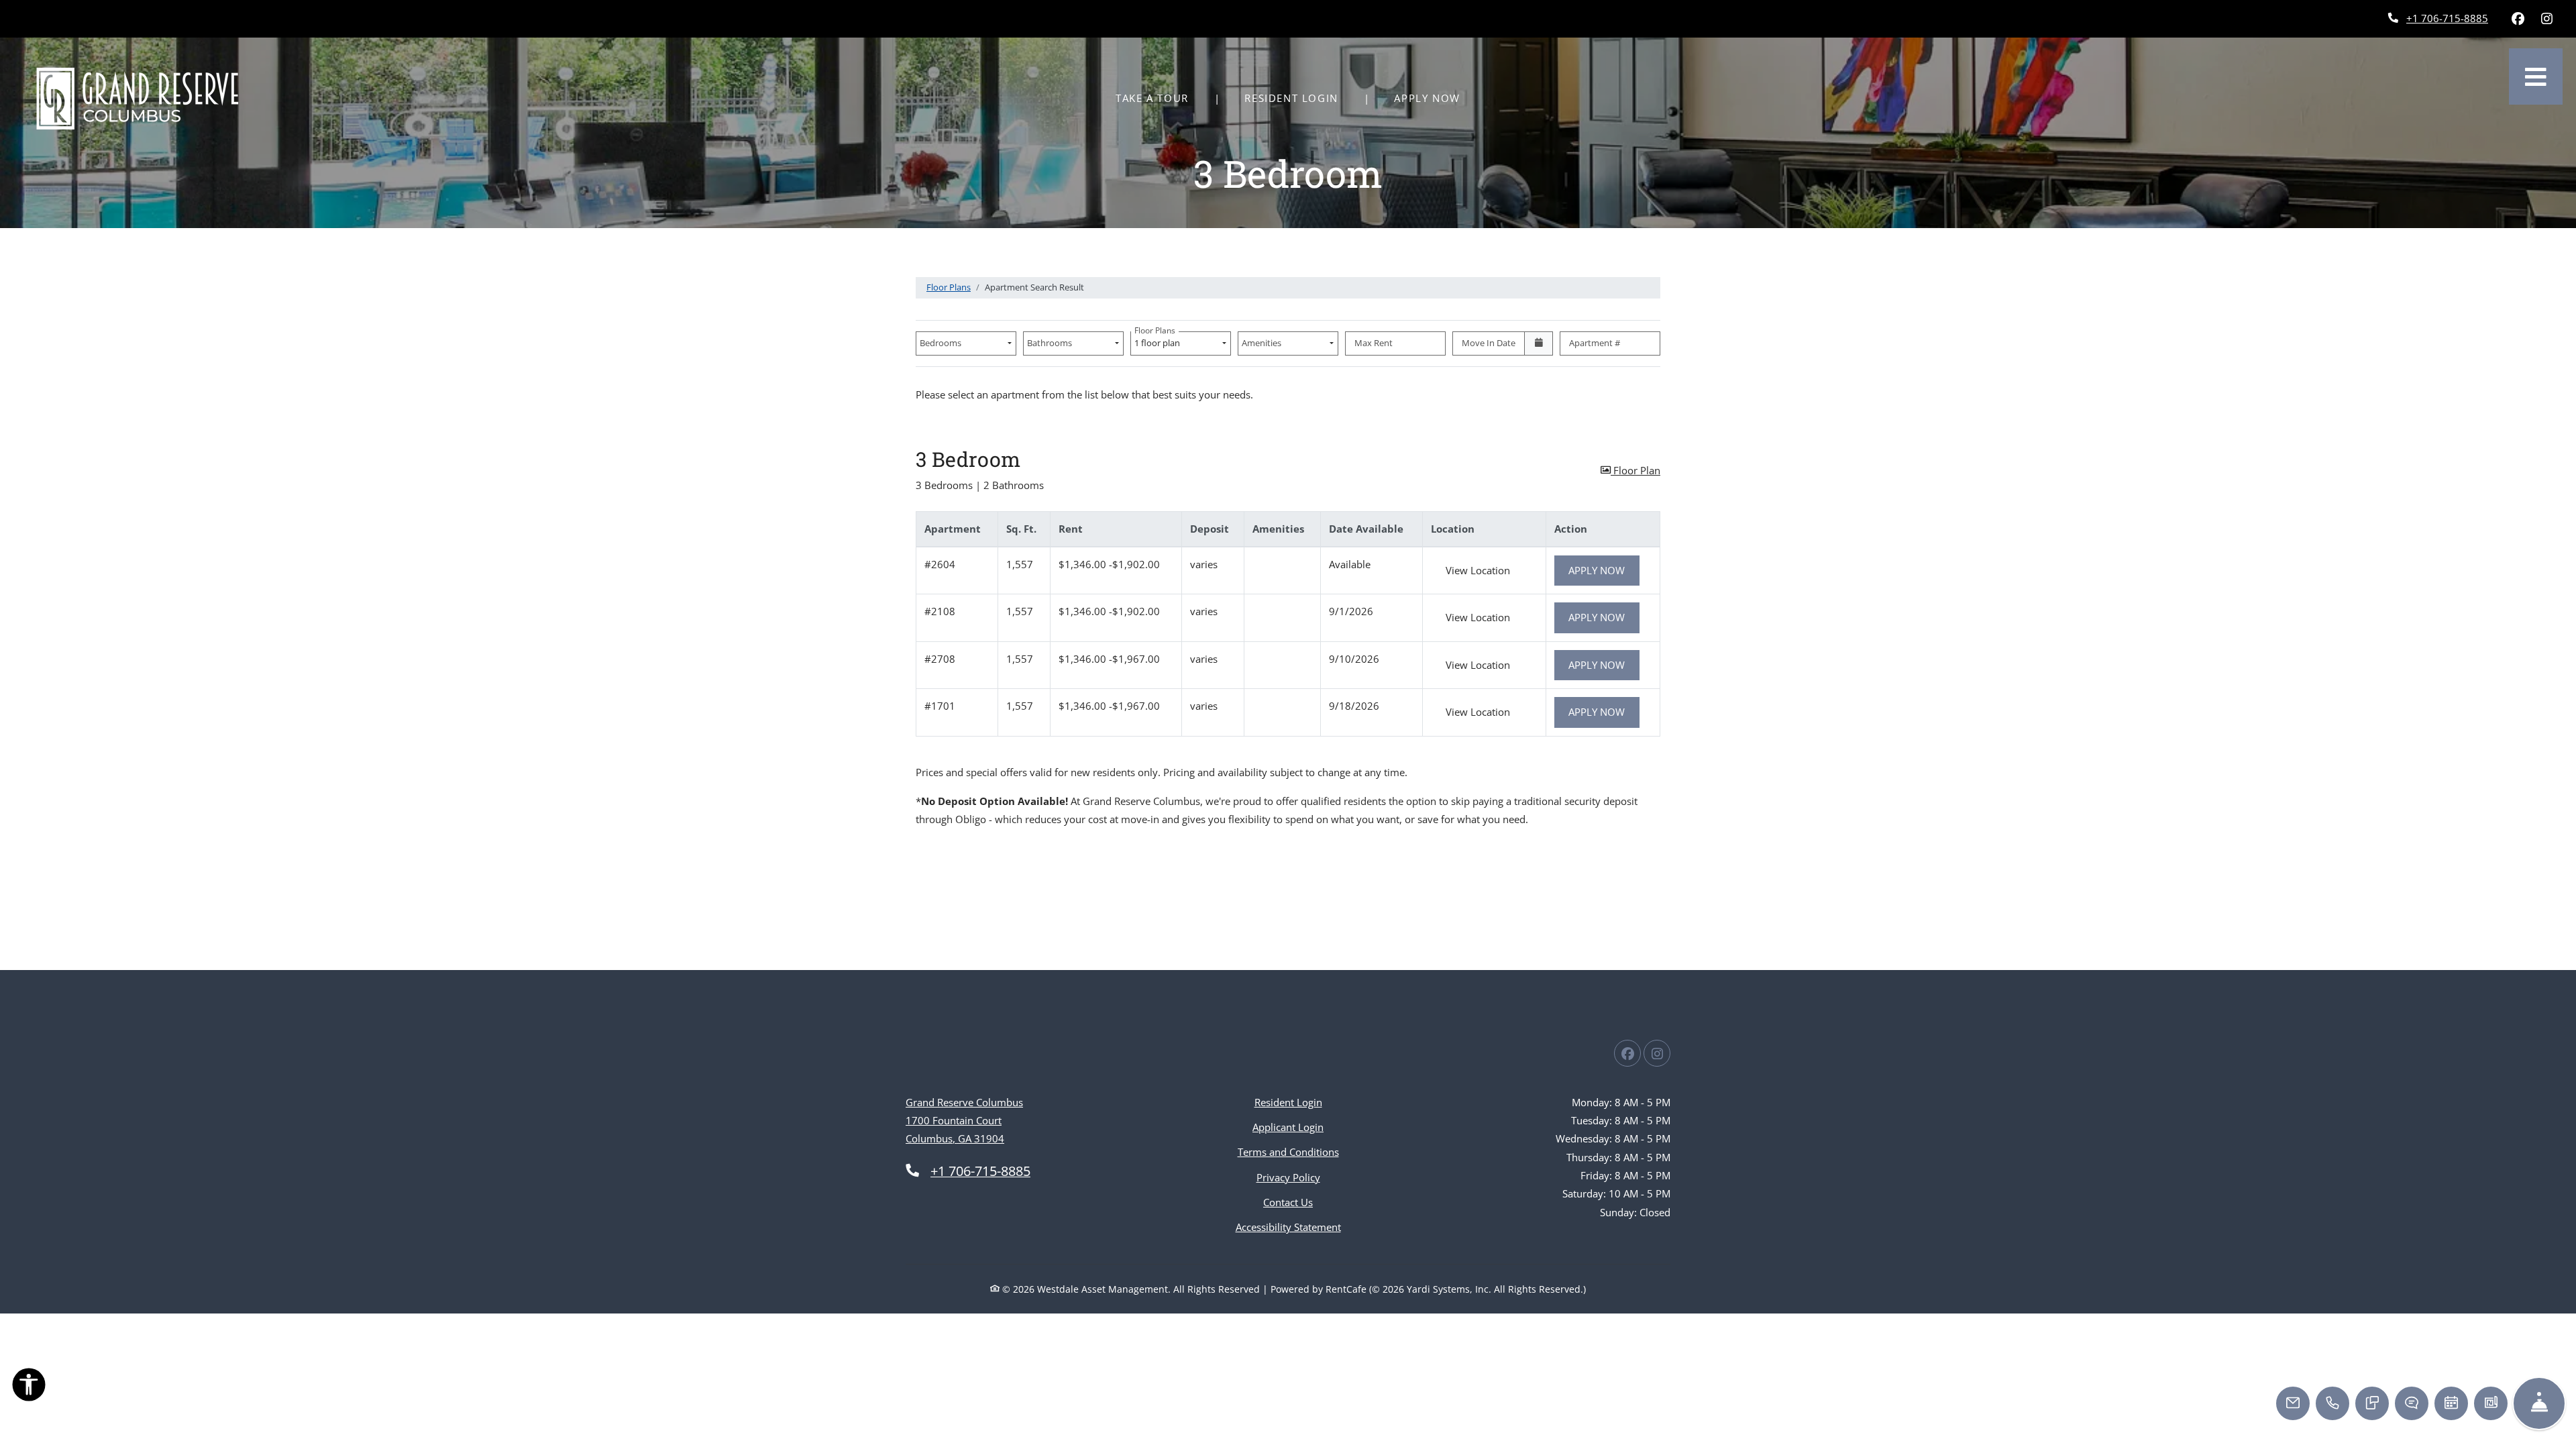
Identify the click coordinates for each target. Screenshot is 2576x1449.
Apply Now (1434, 98)
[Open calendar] (1539, 343)
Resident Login (1298, 98)
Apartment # (1595, 343)
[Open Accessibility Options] (29, 1387)
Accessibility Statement (1288, 1227)
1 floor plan (1159, 340)
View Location (1485, 570)
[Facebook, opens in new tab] (2518, 19)
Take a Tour (1152, 98)
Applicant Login (1288, 1127)
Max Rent (1374, 343)
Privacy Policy (1288, 1177)
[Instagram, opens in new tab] (2546, 19)
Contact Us (1288, 1202)
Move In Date (1489, 343)
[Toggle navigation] (2536, 76)
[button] (1630, 471)
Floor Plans (949, 287)
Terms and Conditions (1288, 1151)
